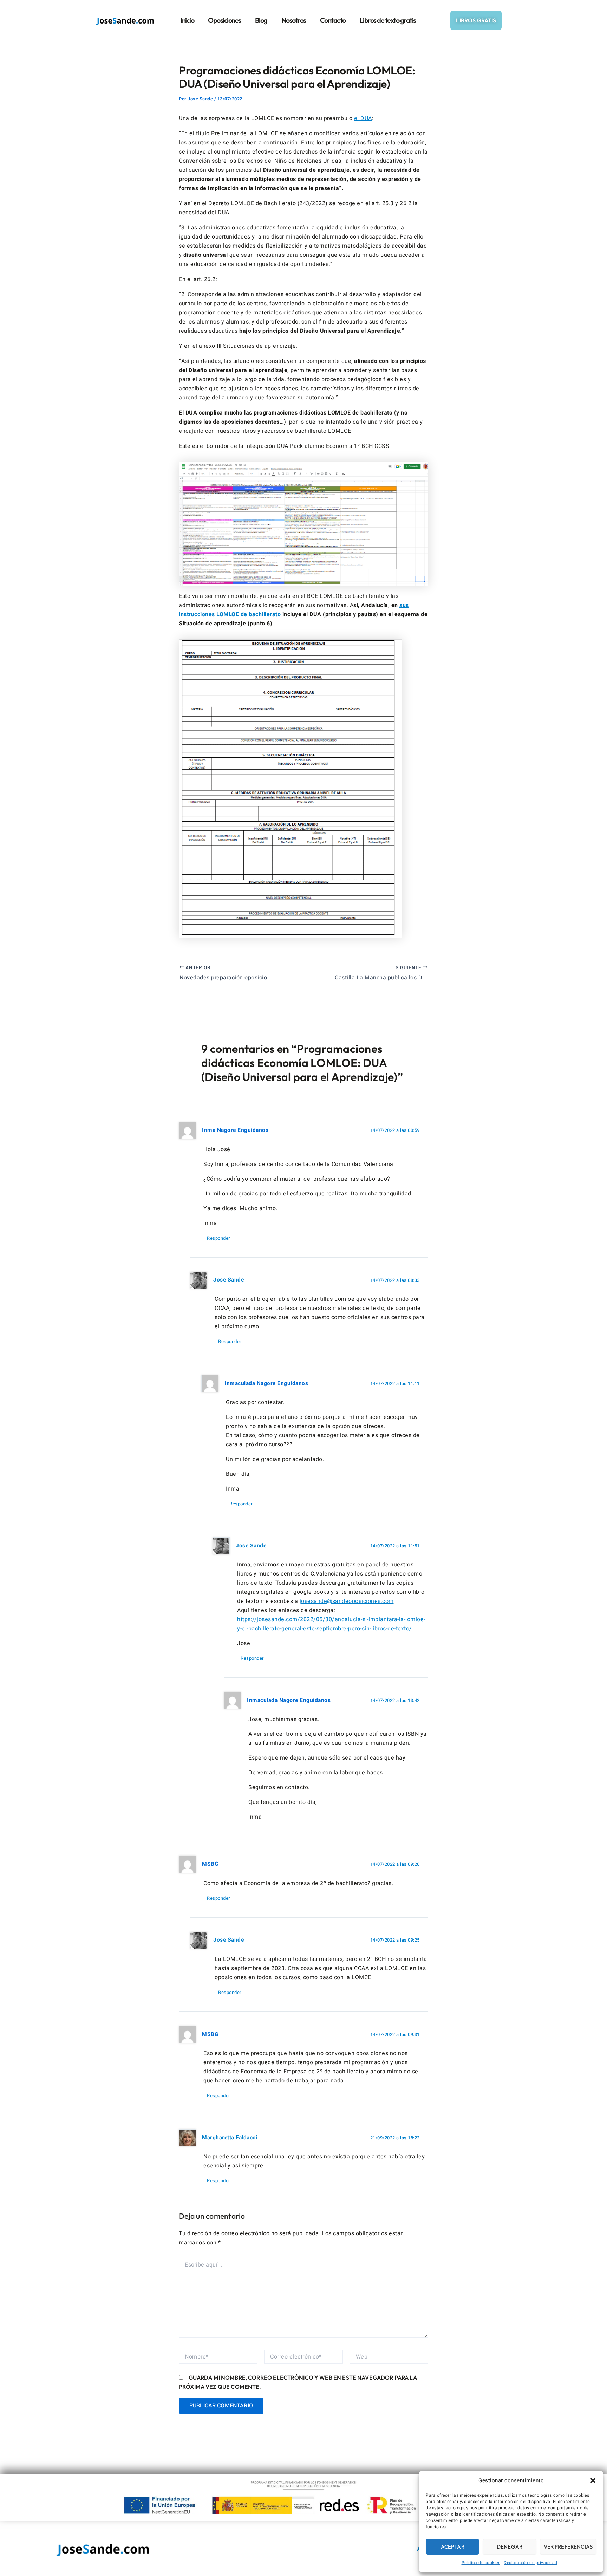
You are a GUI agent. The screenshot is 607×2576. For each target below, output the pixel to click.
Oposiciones (224, 20)
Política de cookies (481, 2563)
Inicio (187, 20)
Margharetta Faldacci (230, 2138)
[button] (593, 2480)
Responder (218, 1238)
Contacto (333, 20)
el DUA (363, 118)
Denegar (510, 2547)
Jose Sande (229, 1280)
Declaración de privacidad (531, 2563)
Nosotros (294, 20)
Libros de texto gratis (388, 20)
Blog (261, 20)
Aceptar (453, 2547)
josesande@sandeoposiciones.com (347, 1601)
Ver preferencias (568, 2547)
